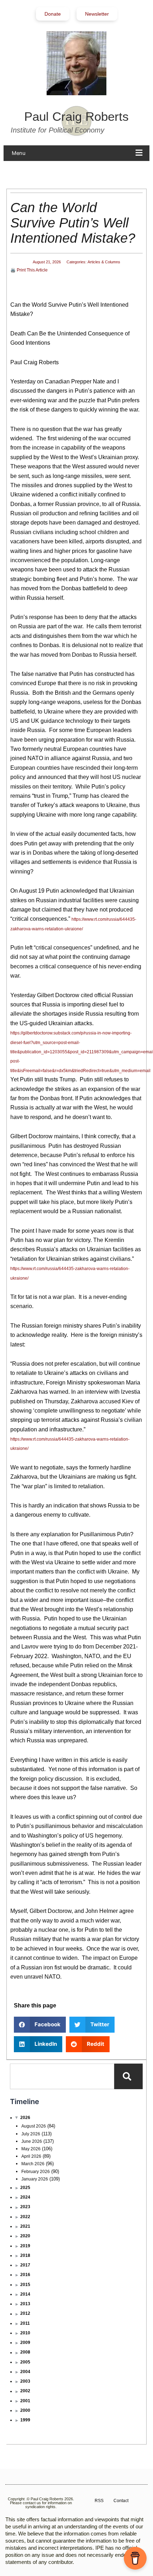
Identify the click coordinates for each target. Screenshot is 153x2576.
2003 (25, 2381)
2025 (25, 2188)
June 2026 (32, 2141)
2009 (25, 2343)
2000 (25, 2410)
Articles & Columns (104, 262)
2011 (25, 2323)
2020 (25, 2236)
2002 (25, 2391)
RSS (99, 2501)
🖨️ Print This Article (29, 270)
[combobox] (62, 2076)
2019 (25, 2246)
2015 (25, 2285)
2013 (25, 2304)
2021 (25, 2226)
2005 (25, 2362)
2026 (25, 2118)
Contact (121, 2501)
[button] (79, 153)
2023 (25, 2207)
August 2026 (34, 2126)
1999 (25, 2420)
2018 (25, 2255)
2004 (25, 2372)
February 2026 (36, 2172)
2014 (25, 2294)
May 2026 (31, 2149)
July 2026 (31, 2134)
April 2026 (31, 2156)
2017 (25, 2265)
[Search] (128, 2076)
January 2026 (35, 2179)
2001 (25, 2401)
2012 (25, 2313)
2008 (25, 2352)
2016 (25, 2275)
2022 (25, 2217)
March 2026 (33, 2164)
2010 (25, 2333)
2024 (25, 2197)
